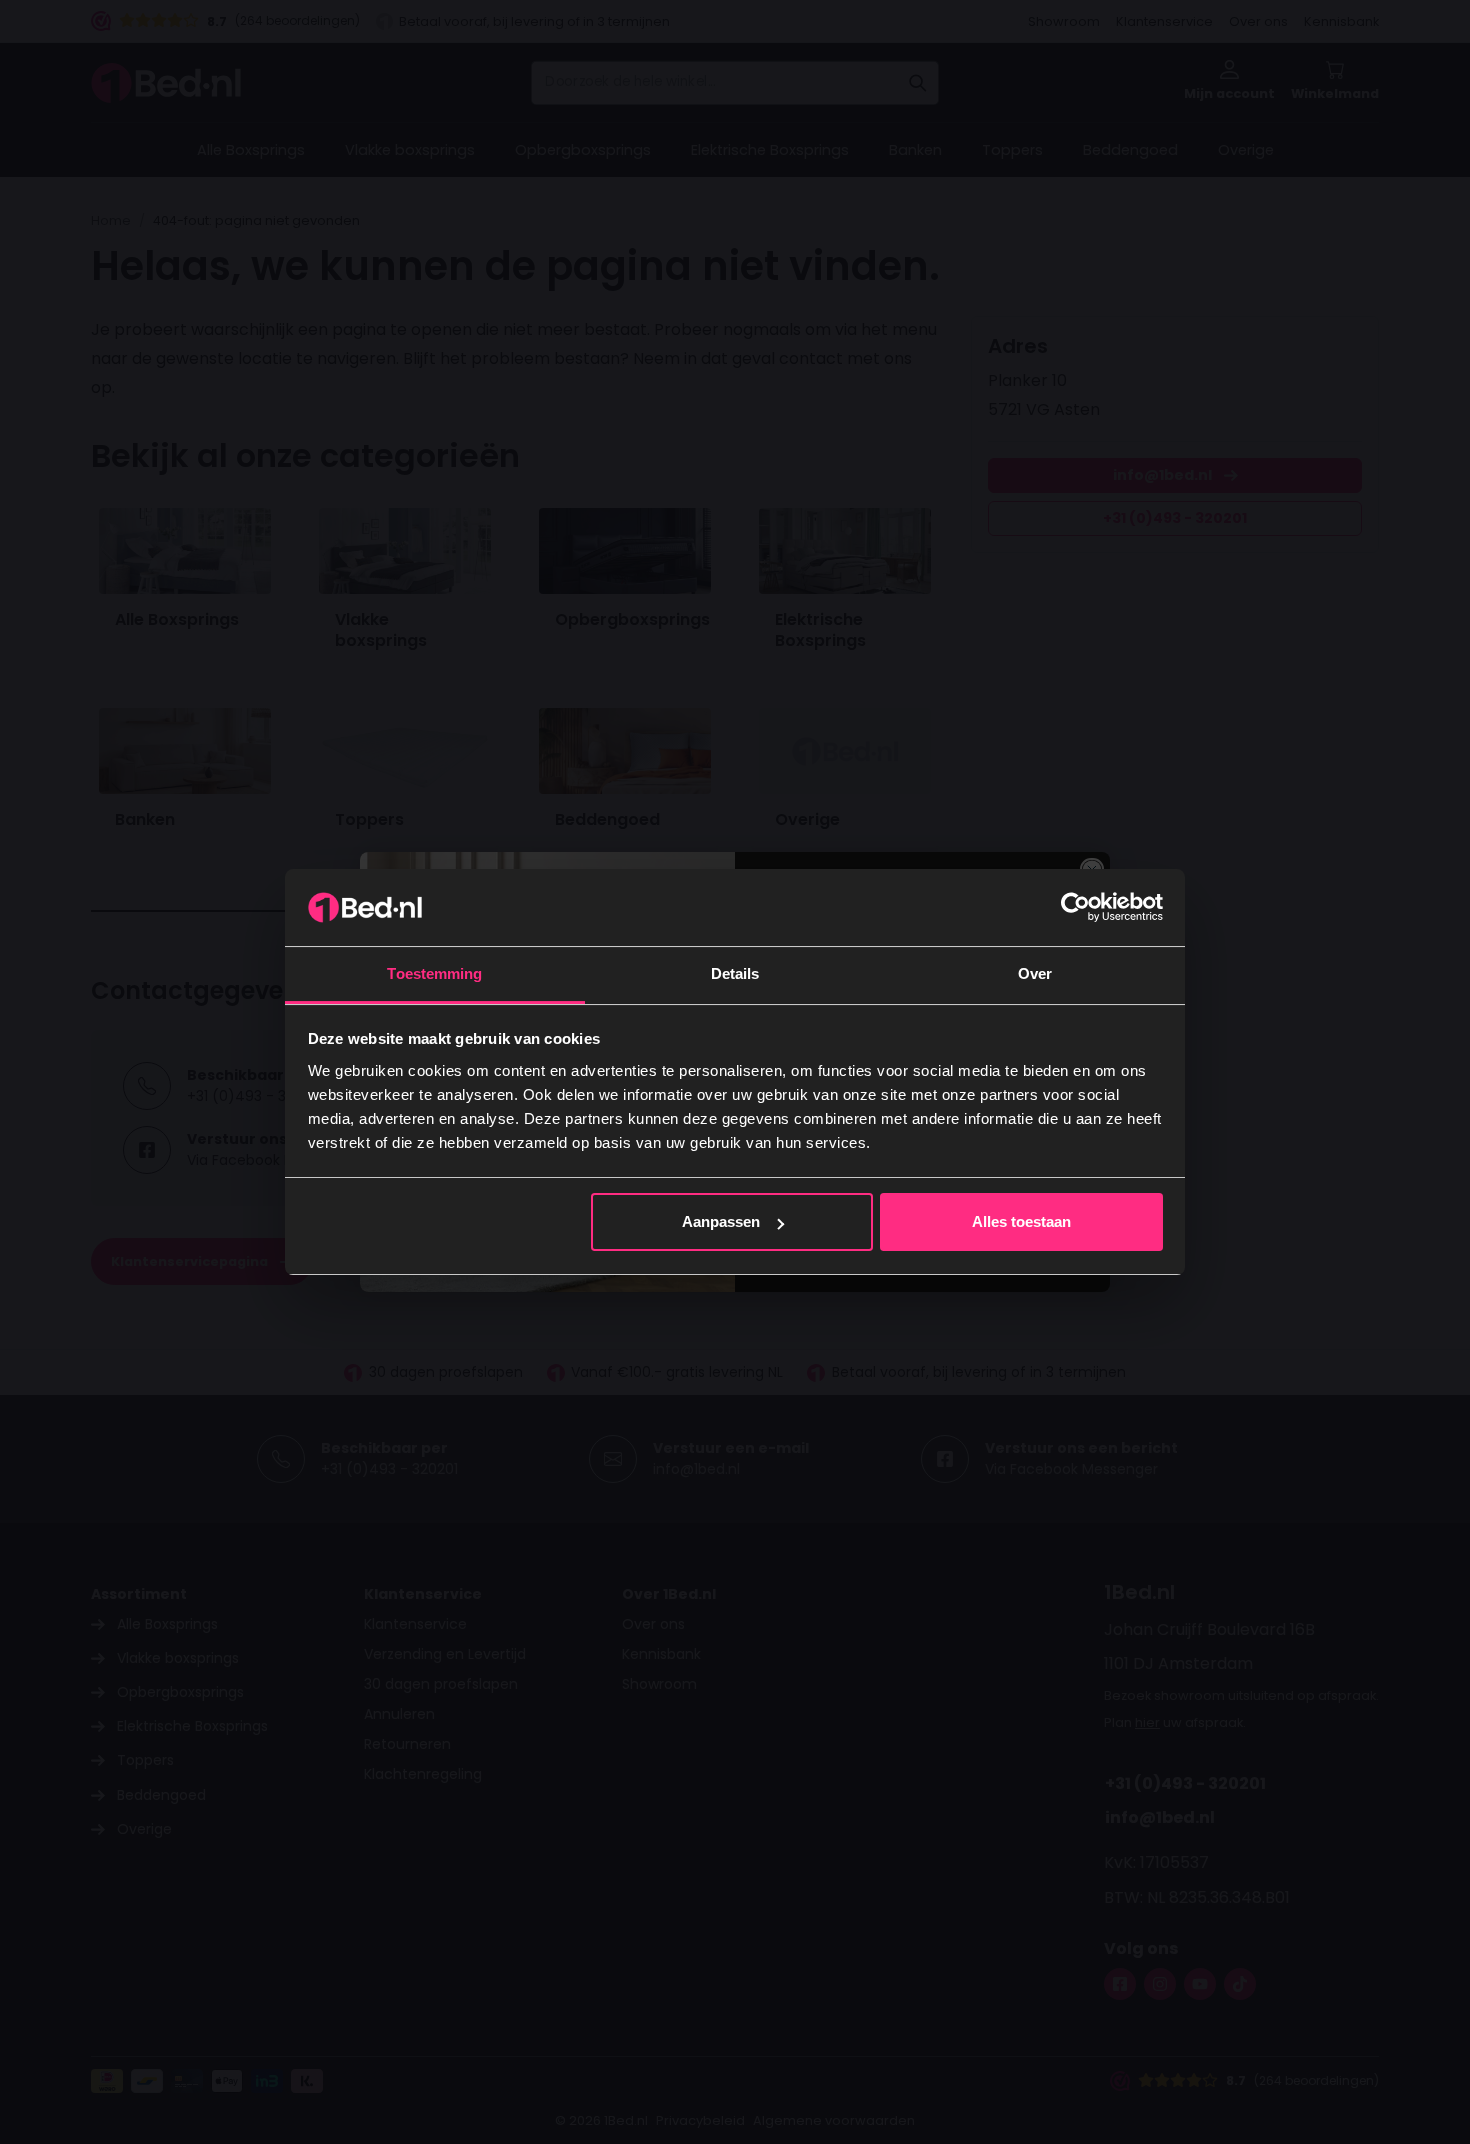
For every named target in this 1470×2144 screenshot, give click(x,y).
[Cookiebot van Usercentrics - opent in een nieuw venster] (1075, 907)
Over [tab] (1035, 973)
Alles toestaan (1021, 1221)
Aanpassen (721, 1221)
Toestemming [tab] (434, 973)
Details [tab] (735, 973)
